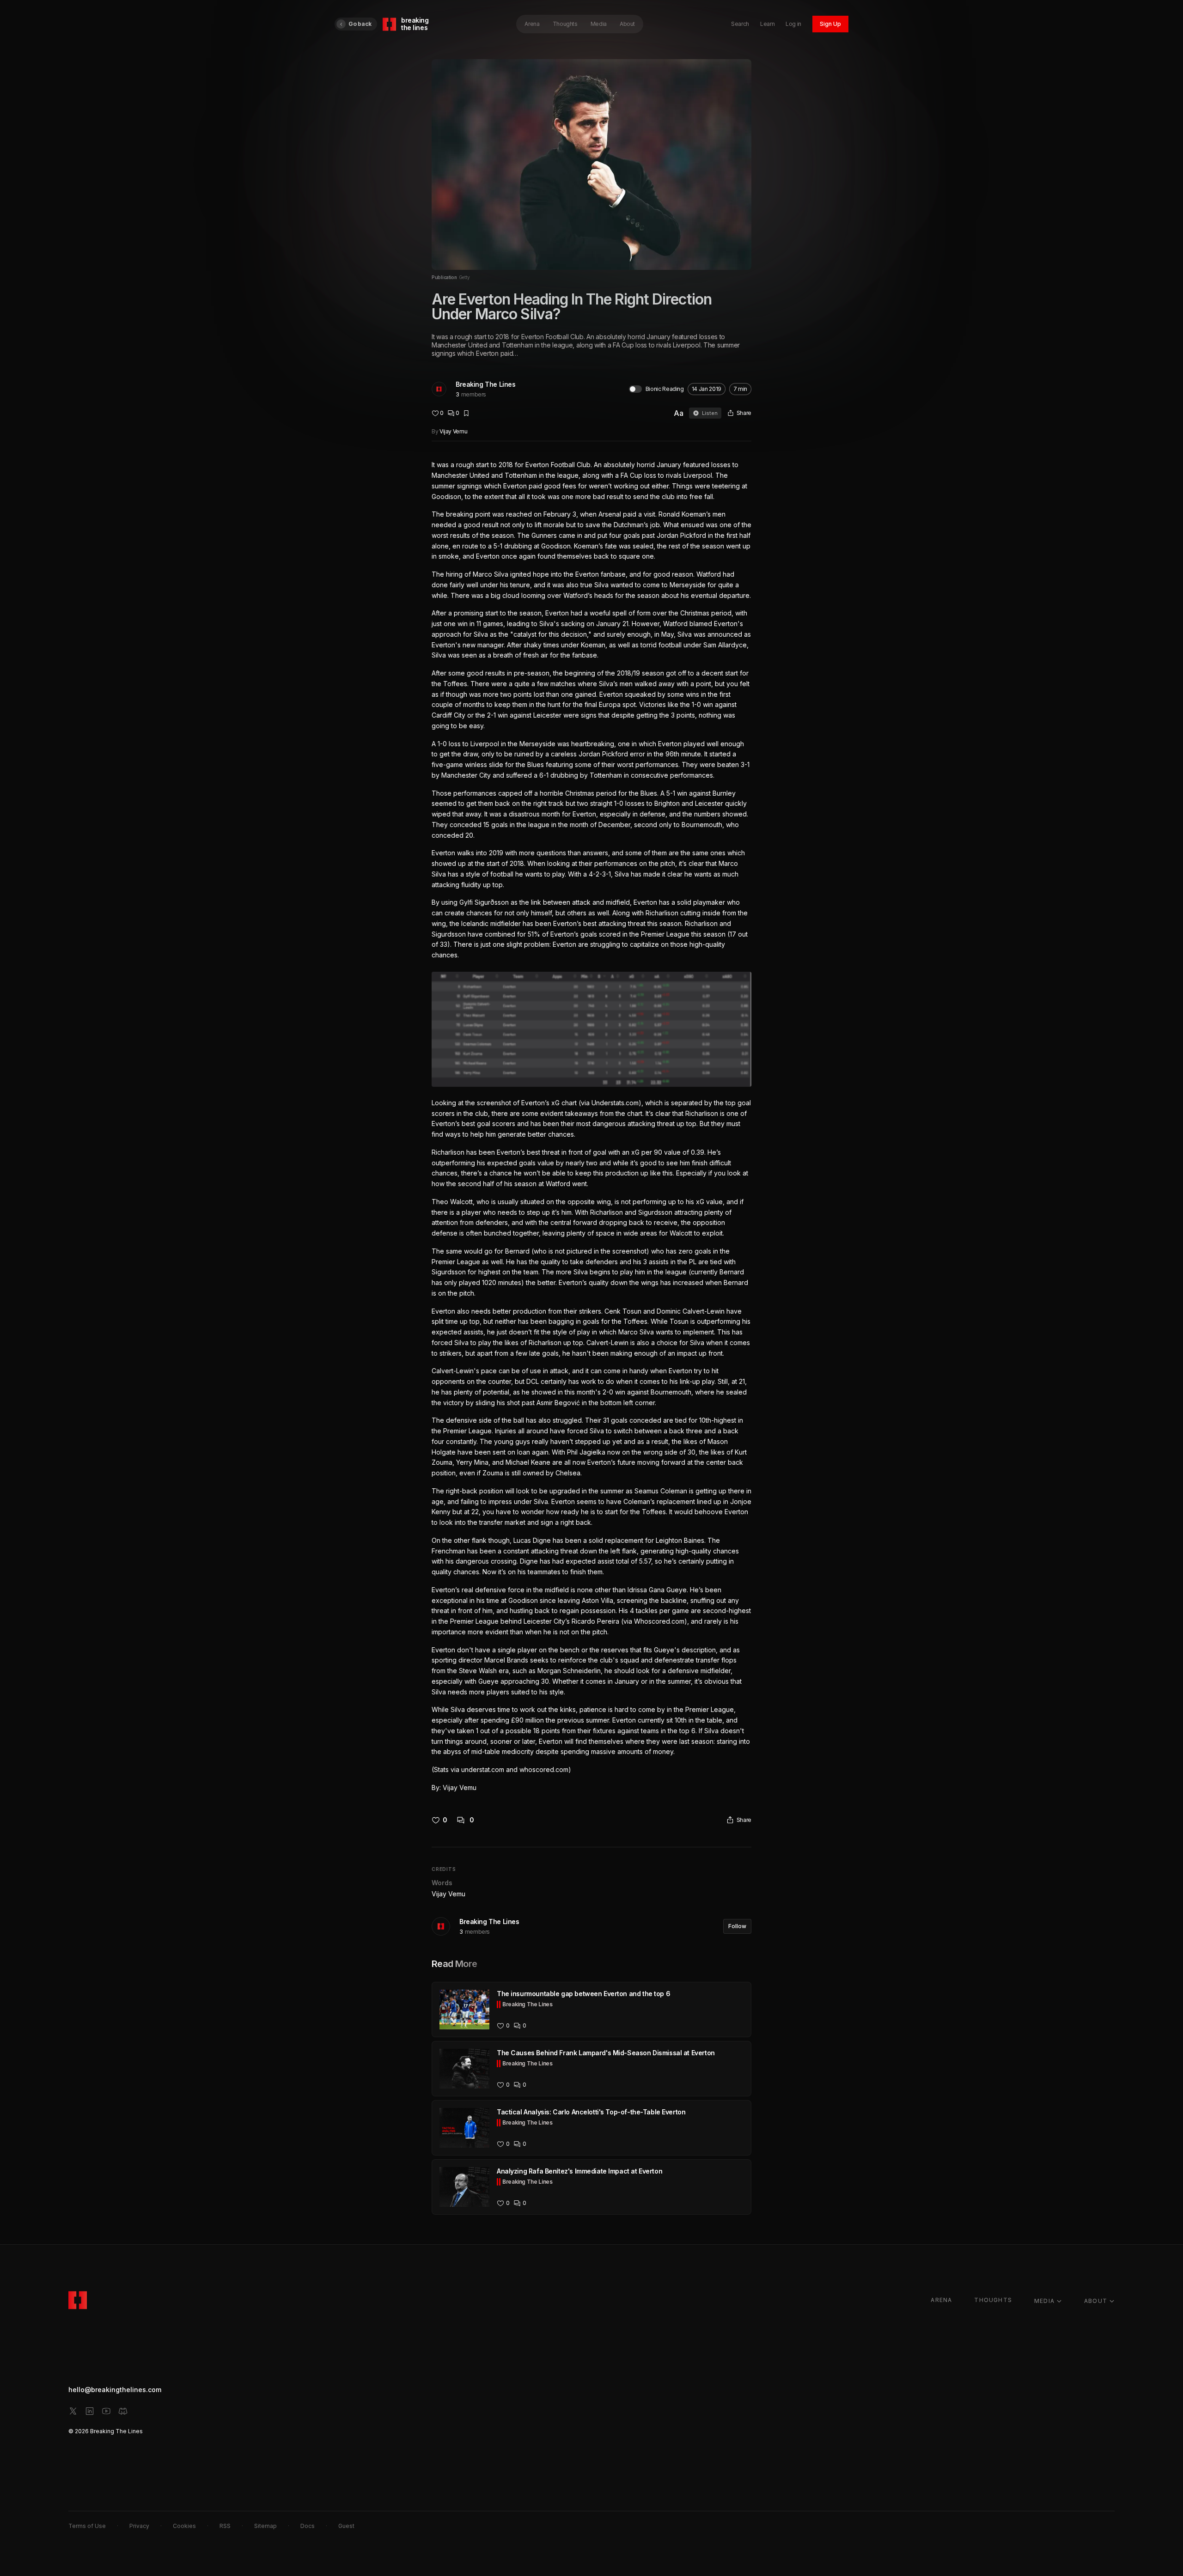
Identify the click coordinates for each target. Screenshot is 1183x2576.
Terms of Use (87, 2526)
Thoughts (565, 24)
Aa (679, 413)
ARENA (941, 2300)
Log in (793, 24)
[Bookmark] (466, 413)
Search (740, 24)
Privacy (139, 2526)
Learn (767, 24)
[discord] (123, 2411)
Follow (737, 1926)
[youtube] (106, 2411)
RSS (225, 2526)
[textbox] (591, 1126)
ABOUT (1096, 2301)
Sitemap (265, 2526)
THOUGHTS (993, 2300)
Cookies (184, 2526)
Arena (532, 24)
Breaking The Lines (485, 384)
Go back (360, 24)
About (627, 24)
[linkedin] (90, 2411)
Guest (346, 2526)
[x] (73, 2411)
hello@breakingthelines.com (115, 2390)
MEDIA (1044, 2301)
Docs (308, 2526)
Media (599, 24)
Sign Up (830, 24)
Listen (710, 413)
